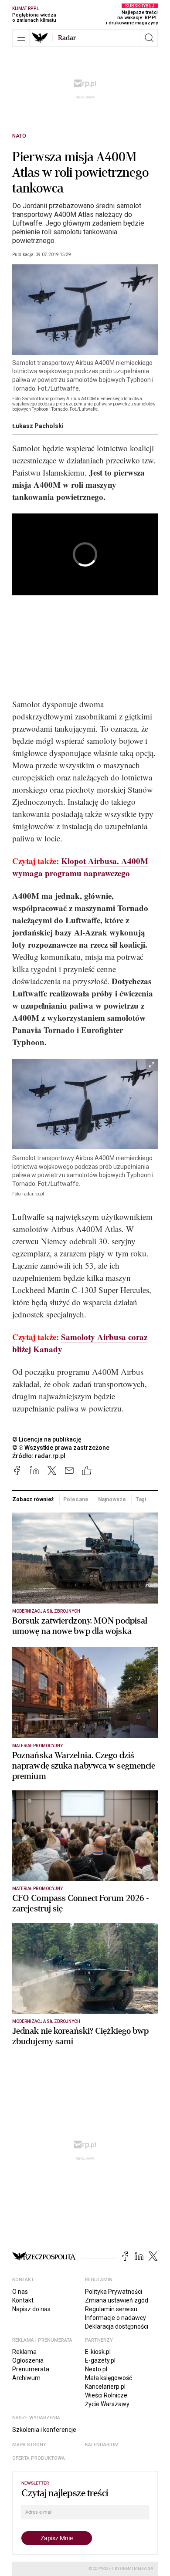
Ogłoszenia (28, 2360)
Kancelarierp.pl (105, 2387)
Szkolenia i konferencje (44, 2430)
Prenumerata (31, 2369)
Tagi (141, 1499)
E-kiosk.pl (98, 2352)
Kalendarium (102, 2445)
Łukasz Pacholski (38, 426)
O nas (20, 2292)
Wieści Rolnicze (106, 2395)
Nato (19, 136)
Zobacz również (33, 1499)
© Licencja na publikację (47, 1439)
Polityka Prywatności (114, 2292)
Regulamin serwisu (111, 2309)
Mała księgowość (109, 2378)
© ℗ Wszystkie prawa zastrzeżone (61, 1448)
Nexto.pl (96, 2369)
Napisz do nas (31, 2309)
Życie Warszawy (107, 2404)
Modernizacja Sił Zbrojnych (46, 1611)
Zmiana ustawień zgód (117, 2300)
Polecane (76, 1499)
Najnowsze (112, 1499)
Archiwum (26, 2378)
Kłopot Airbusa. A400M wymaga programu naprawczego (80, 867)
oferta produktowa (39, 2458)
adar (67, 38)
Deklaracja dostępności (117, 2326)
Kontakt (23, 2300)
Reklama (24, 2352)
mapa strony (29, 2445)
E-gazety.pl (100, 2360)
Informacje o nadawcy (116, 2318)
